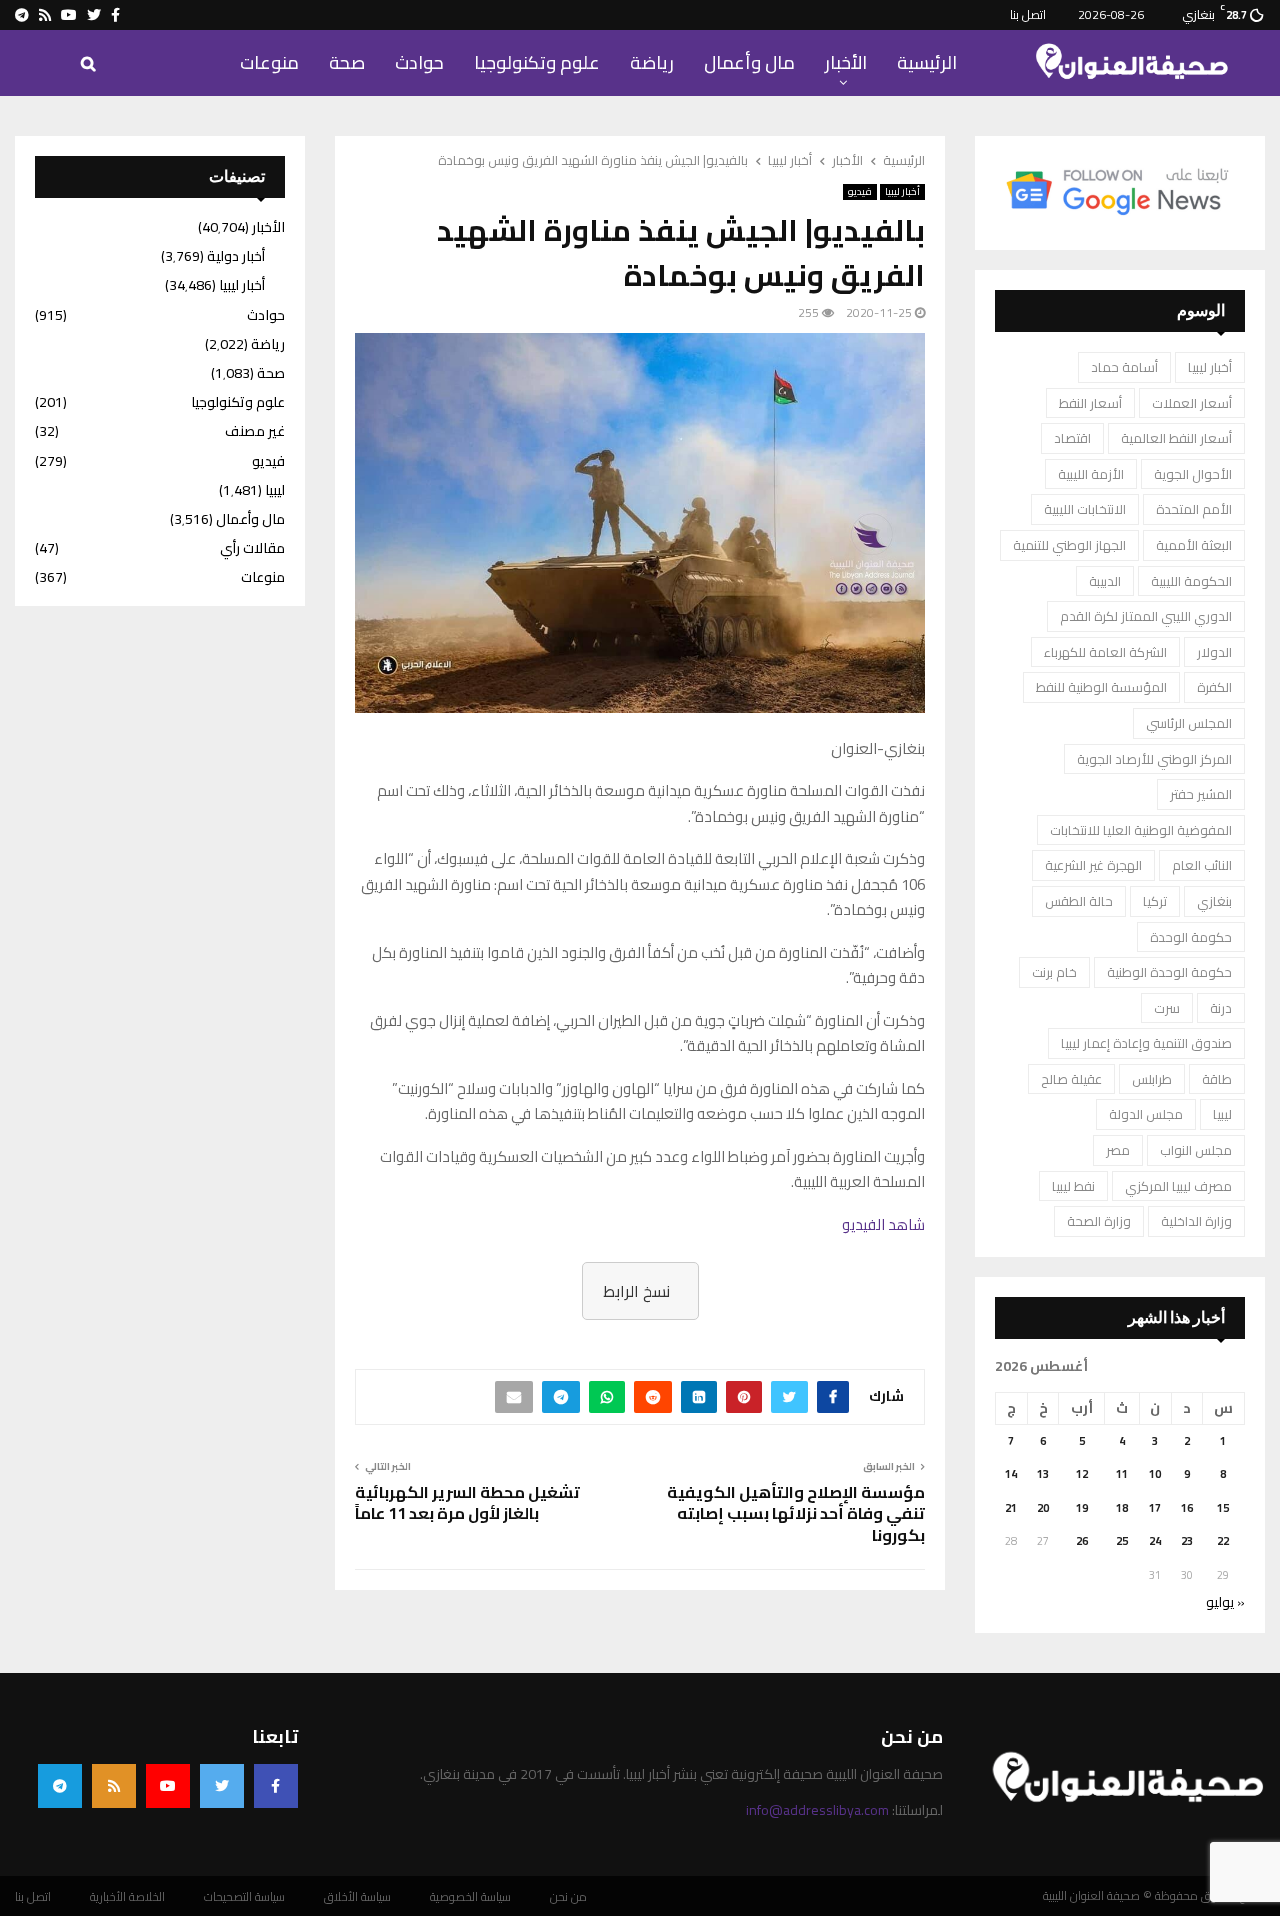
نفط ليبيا (1073, 1186)
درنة (1221, 1008)
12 (1082, 1474)
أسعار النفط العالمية (1176, 438)
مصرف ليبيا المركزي (1178, 1186)
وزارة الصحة (1099, 1221)
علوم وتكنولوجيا (537, 62)
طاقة (1217, 1079)
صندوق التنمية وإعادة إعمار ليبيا (1146, 1043)
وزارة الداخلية (1196, 1221)
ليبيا (1222, 1114)
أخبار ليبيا (902, 192)
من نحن (568, 1897)
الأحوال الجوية (1193, 474)
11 (1122, 1474)
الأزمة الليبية (1091, 474)
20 (1043, 1508)
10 (1155, 1474)
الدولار (1214, 652)
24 (1155, 1541)
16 (1187, 1508)
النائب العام (1202, 865)
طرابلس (1152, 1079)
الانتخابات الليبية (1085, 509)
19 (1082, 1508)
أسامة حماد (1124, 367)
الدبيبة (1105, 581)
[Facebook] (276, 1786)
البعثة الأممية (1194, 545)
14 (1011, 1474)
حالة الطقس (1079, 901)
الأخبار (846, 62)
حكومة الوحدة (1191, 937)
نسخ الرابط (636, 1291)
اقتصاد (1072, 438)
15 (1223, 1508)
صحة (347, 62)
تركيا (1155, 901)
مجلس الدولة (1146, 1114)
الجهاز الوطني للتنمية (1069, 545)
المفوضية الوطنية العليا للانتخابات (1141, 830)
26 (1082, 1541)
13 (1043, 1474)
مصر (1118, 1150)
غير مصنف (255, 431)
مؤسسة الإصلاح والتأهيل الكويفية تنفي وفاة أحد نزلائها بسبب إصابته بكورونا (796, 1513)
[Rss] (114, 1786)
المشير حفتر (1201, 794)
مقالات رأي (252, 548)
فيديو (860, 192)
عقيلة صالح (1071, 1079)
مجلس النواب (1196, 1150)
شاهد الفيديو (883, 1224)
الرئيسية (927, 62)
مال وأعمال (749, 62)
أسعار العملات (1192, 403)
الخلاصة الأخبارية (127, 1897)
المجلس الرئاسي (1189, 723)
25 (1122, 1541)
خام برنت (1054, 972)
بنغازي (1214, 901)
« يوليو (1225, 1602)
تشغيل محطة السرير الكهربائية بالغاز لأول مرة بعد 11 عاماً (467, 1502)
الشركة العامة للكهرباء (1105, 652)
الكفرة (1214, 687)
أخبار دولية (236, 256)
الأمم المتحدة (1194, 509)
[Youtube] (168, 1786)
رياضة (652, 62)
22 (1223, 1541)
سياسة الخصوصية (470, 1897)
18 (1122, 1508)
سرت (1167, 1008)
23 (1187, 1541)
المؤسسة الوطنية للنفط (1101, 687)
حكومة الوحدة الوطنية (1169, 972)
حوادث (419, 62)
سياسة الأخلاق (357, 1897)
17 (1155, 1508)
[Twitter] (222, 1786)
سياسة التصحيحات (244, 1897)
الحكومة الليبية (1191, 581)
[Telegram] (60, 1786)
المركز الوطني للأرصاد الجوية (1154, 759)
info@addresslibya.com (817, 1810)
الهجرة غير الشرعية (1093, 865)
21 (1011, 1508)
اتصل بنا (1028, 14)
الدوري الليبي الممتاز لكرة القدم (1146, 616)
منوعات (269, 62)
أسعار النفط (1090, 403)
